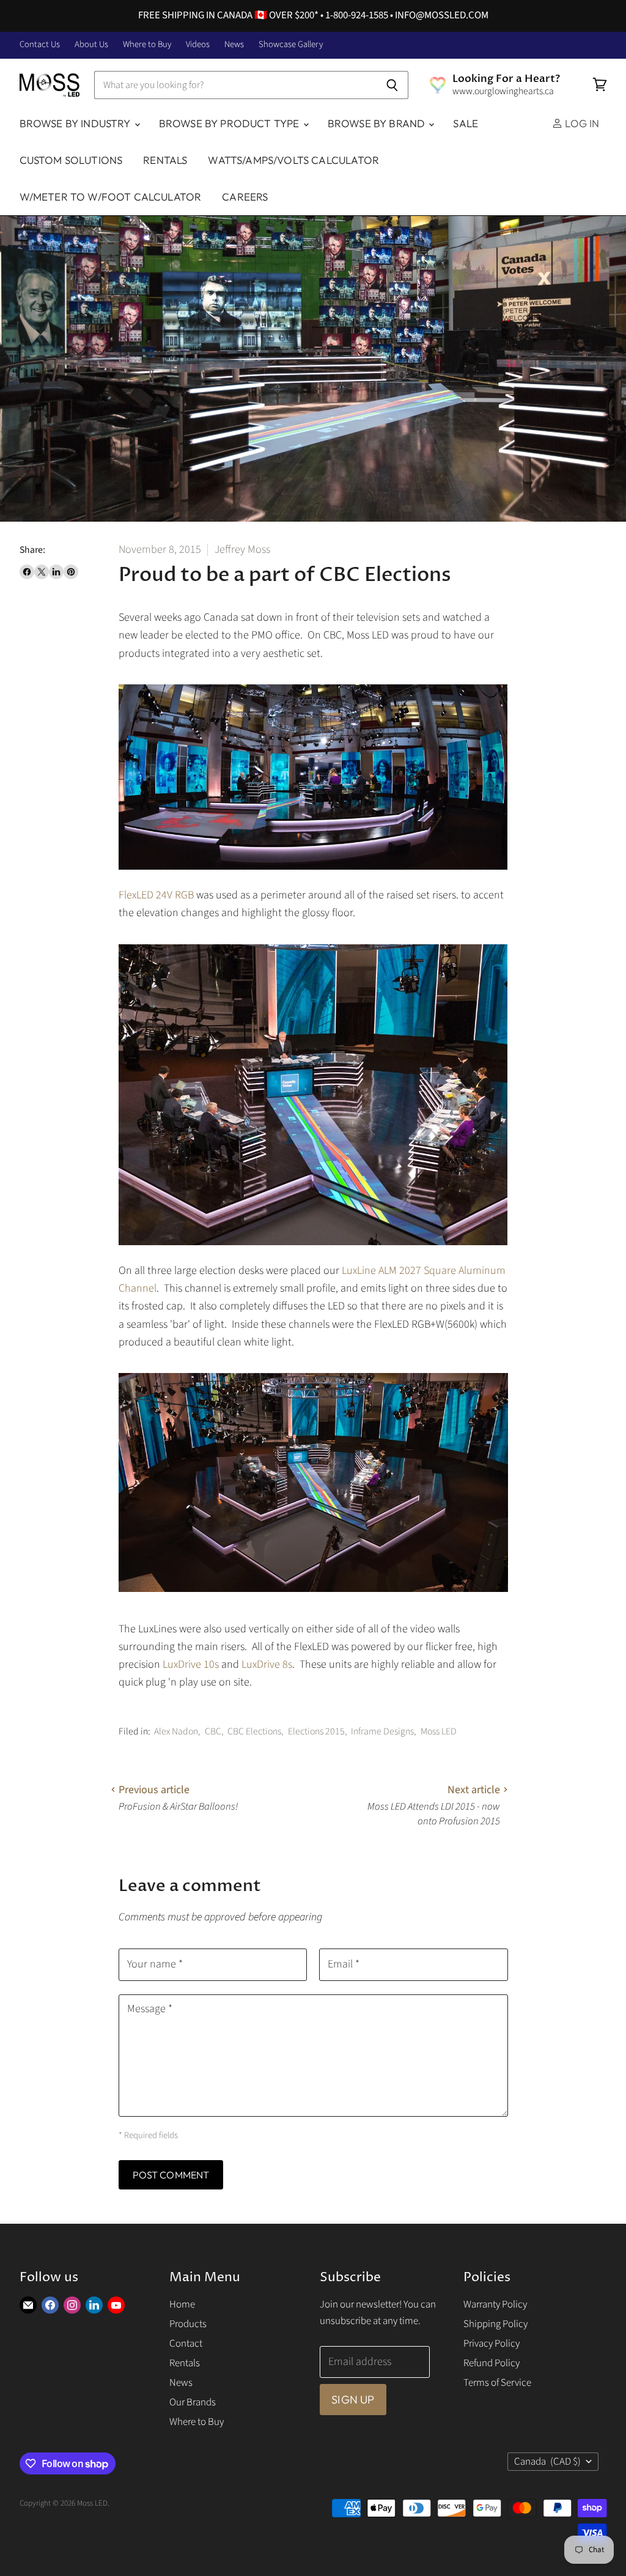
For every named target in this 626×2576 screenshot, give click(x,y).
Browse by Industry (76, 123)
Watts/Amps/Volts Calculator (293, 160)
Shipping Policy (495, 2324)
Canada (548, 2462)
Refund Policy (492, 2363)
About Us (91, 45)
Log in (581, 123)
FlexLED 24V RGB (156, 895)
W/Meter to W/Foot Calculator (111, 197)
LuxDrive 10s (192, 1664)
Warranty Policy (495, 2304)
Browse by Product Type (230, 123)
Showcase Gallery (291, 45)
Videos (198, 45)
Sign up (353, 2400)
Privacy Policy (492, 2344)
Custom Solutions (71, 160)
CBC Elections (254, 1731)
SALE (466, 123)
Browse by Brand (378, 123)
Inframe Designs (382, 1731)
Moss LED (439, 1731)
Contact (186, 2344)
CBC (213, 1731)
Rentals (165, 160)
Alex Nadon (176, 1731)
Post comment (171, 2175)
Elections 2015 (316, 1731)
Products (188, 2324)
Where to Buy (147, 45)
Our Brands (193, 2402)
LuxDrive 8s (267, 1664)
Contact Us (40, 45)
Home (182, 2304)
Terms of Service (497, 2383)
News (234, 45)
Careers (245, 197)
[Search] (392, 85)
